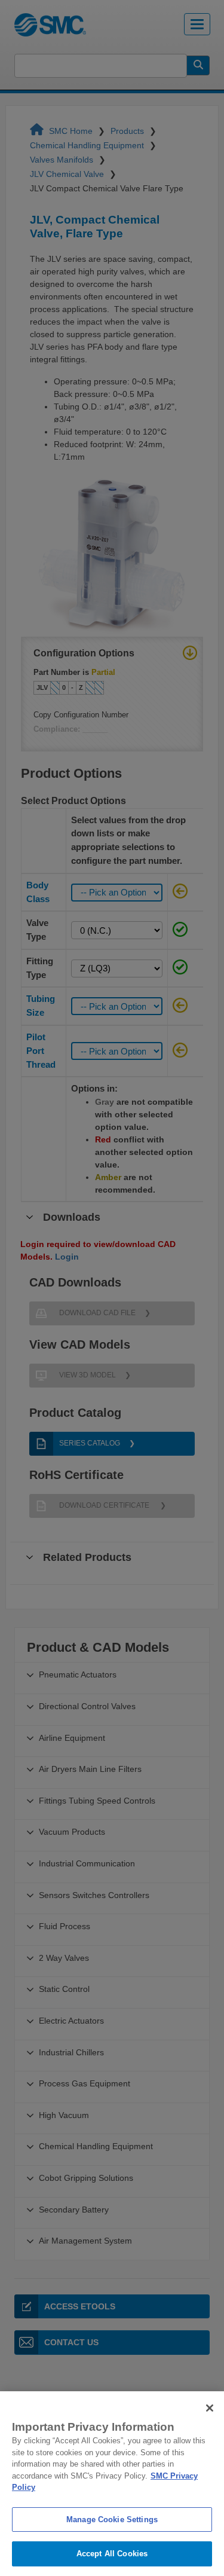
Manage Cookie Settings (112, 2520)
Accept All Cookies (112, 2554)
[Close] (210, 2408)
